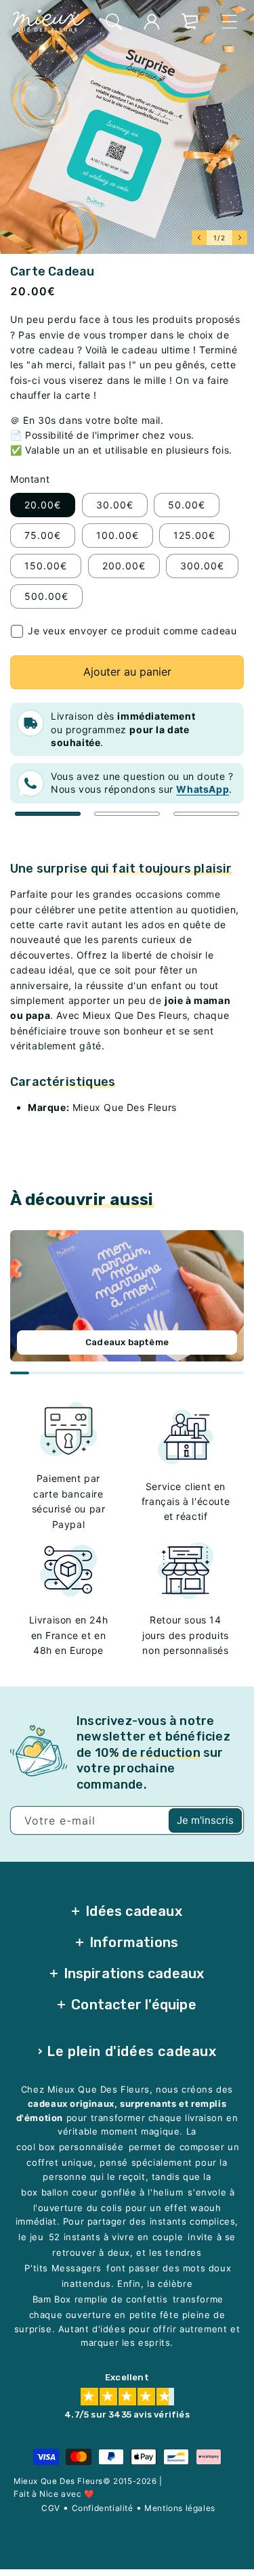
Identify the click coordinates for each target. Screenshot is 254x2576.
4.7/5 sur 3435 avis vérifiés (127, 2415)
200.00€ (124, 566)
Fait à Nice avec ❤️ (54, 2493)
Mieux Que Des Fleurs (58, 2481)
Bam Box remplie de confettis (100, 2299)
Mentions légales (180, 2507)
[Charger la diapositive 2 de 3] (127, 814)
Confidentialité (103, 2507)
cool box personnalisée (70, 2147)
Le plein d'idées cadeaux (131, 2051)
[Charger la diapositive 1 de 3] (48, 814)
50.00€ (187, 505)
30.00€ (115, 505)
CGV (51, 2507)
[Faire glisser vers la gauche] (199, 238)
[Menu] (230, 22)
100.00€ (118, 535)
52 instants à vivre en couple (116, 2237)
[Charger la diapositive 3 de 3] (206, 814)
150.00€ (46, 566)
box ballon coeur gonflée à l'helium (102, 2192)
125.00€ (194, 535)
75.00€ (43, 535)
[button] (114, 22)
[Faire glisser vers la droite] (240, 238)
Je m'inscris (205, 1820)
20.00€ (43, 505)
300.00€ (202, 566)
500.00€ (46, 596)
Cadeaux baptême (127, 1342)
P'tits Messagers (63, 2268)
